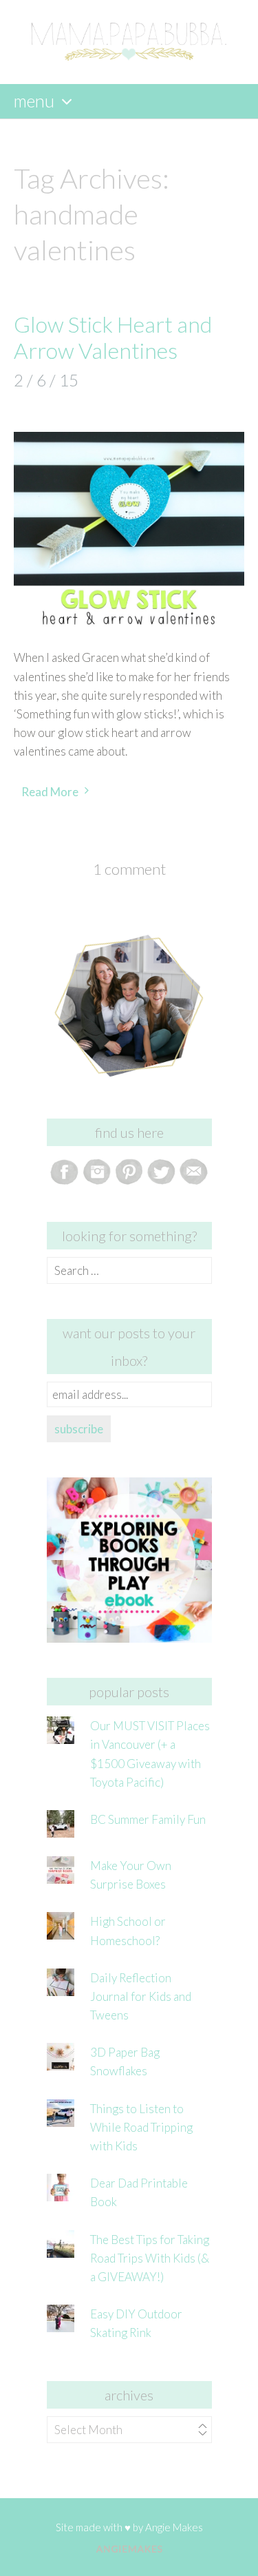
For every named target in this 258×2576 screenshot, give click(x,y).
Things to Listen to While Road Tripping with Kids (141, 2127)
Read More (50, 792)
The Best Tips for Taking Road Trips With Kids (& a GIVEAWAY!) (150, 2258)
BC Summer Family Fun (148, 1819)
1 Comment (129, 869)
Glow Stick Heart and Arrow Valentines (113, 337)
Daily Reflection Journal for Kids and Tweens (141, 1996)
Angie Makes (174, 2527)
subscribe (79, 1429)
